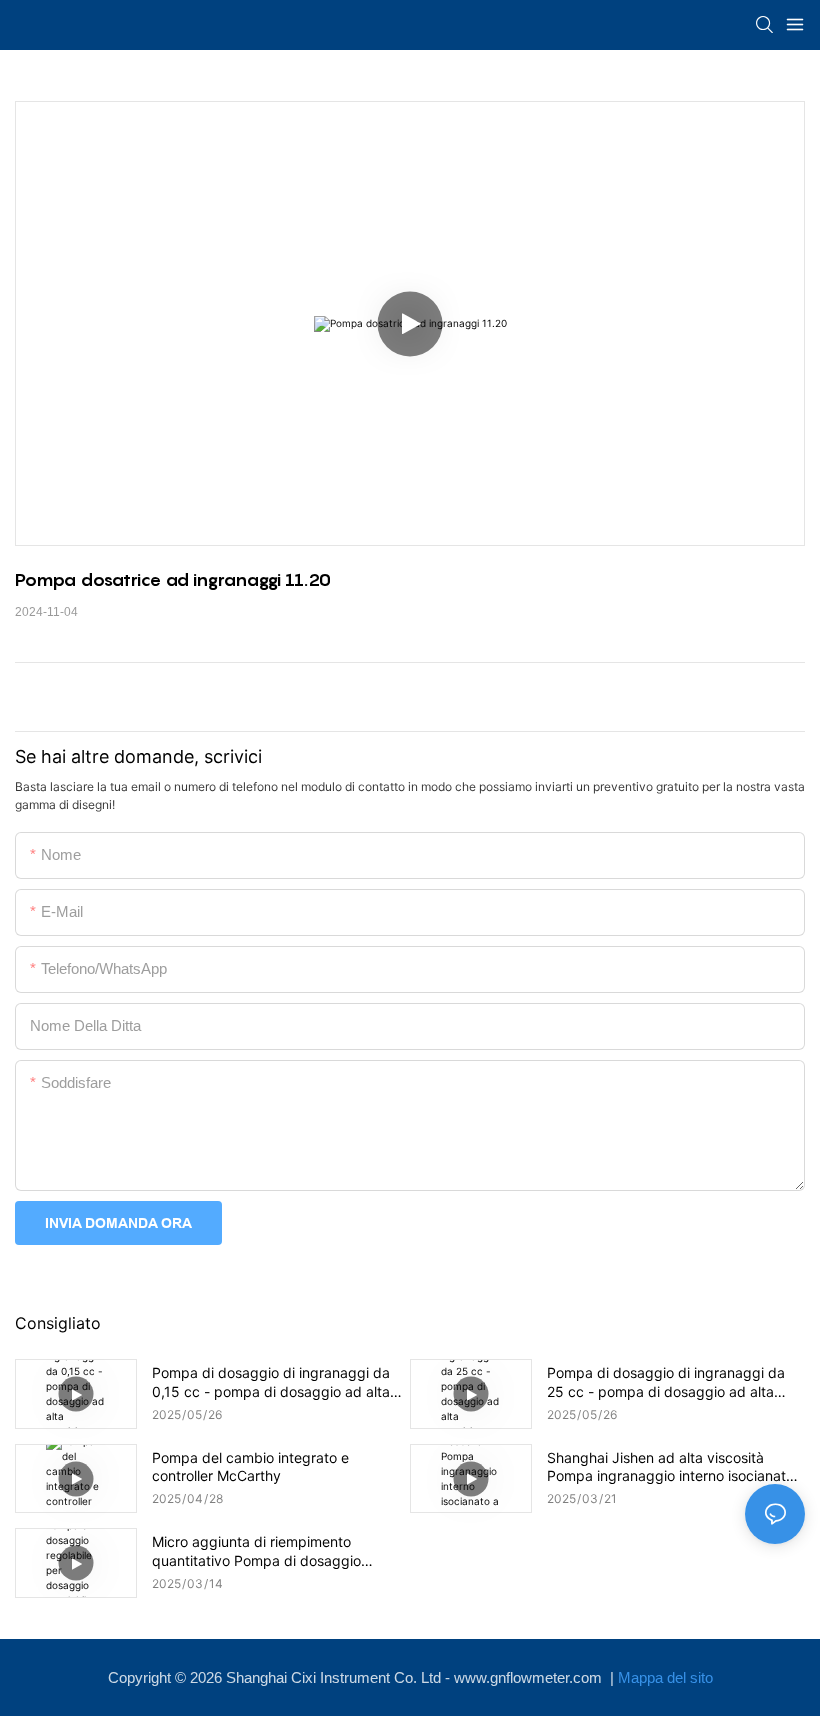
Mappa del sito (665, 1677)
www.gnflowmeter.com (530, 1677)
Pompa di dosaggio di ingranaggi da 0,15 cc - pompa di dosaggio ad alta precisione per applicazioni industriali (272, 1382)
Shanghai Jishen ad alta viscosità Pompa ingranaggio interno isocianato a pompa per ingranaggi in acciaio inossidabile (670, 1467)
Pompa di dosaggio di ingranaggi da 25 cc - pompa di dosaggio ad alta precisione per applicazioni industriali (667, 1382)
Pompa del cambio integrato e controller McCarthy (250, 1466)
